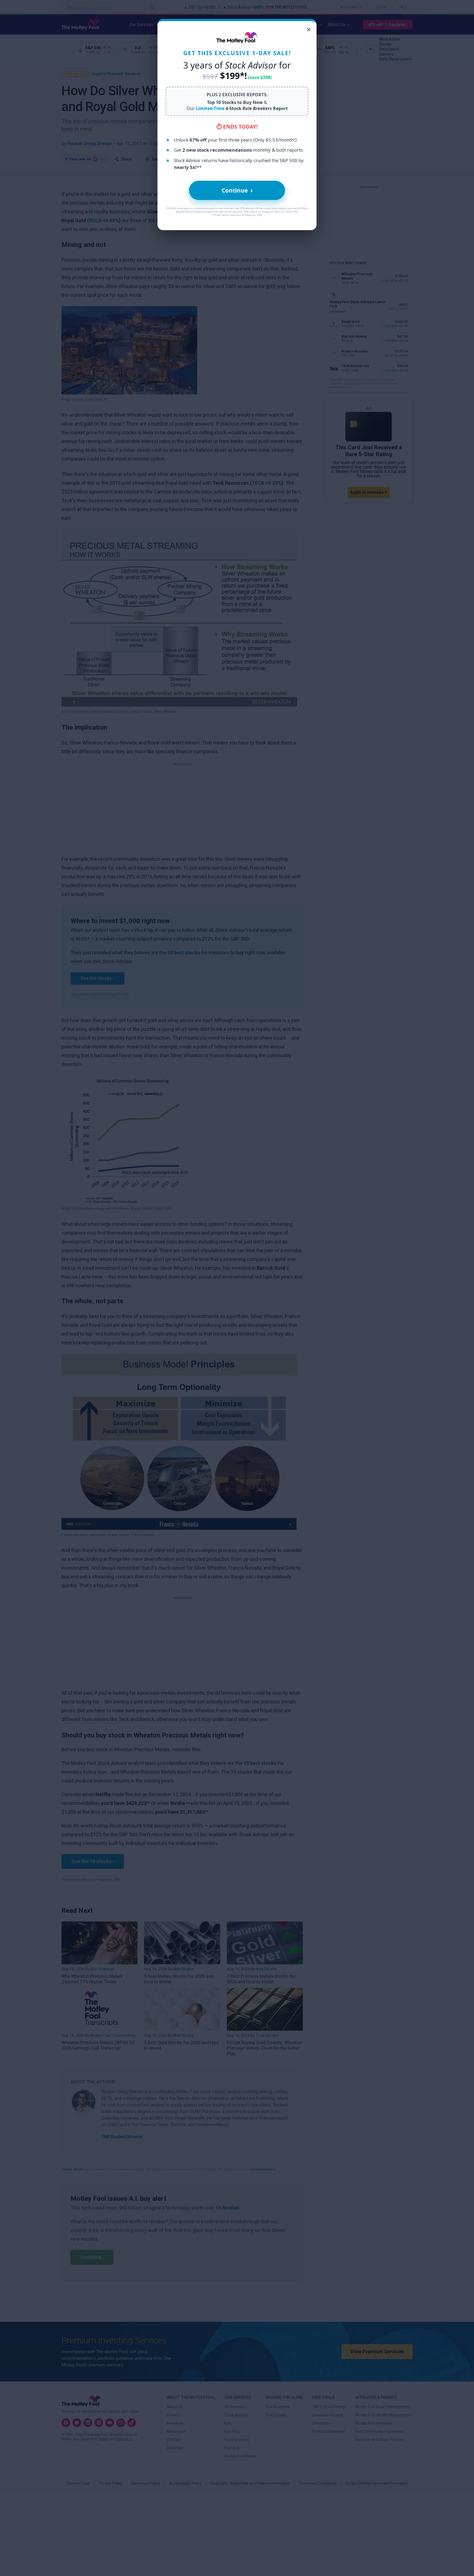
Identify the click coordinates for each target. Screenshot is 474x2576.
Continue (237, 190)
